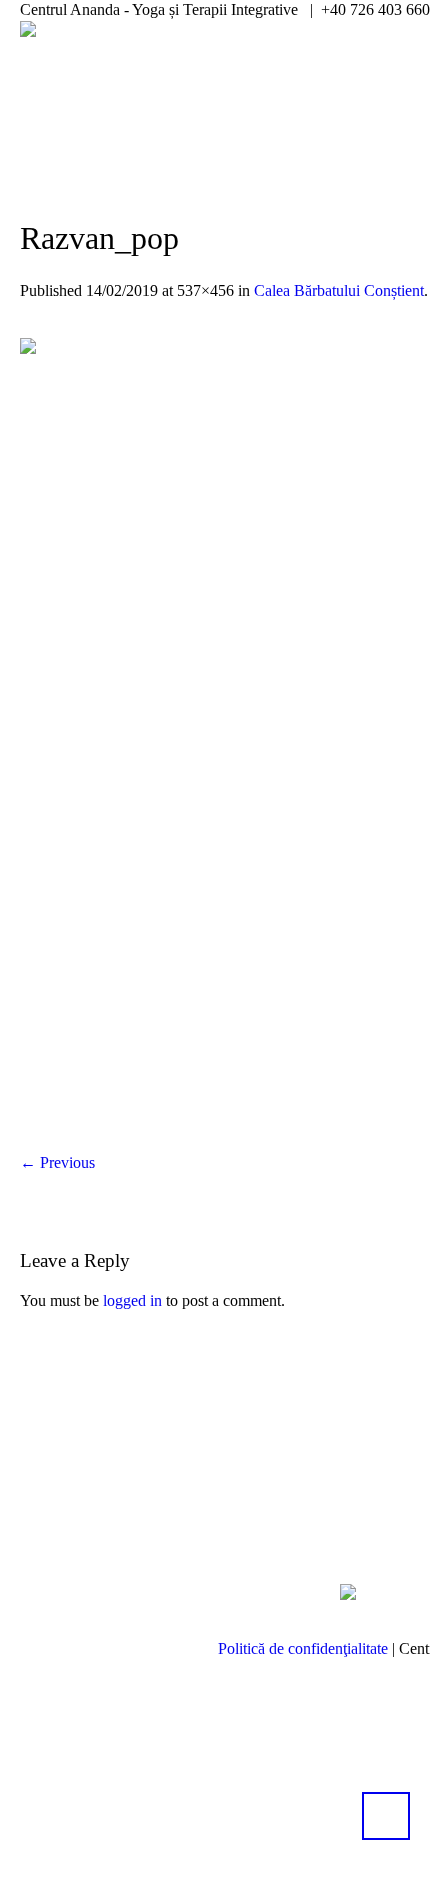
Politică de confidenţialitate (303, 1648)
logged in (132, 1300)
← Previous (57, 1162)
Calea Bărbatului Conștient (339, 290)
